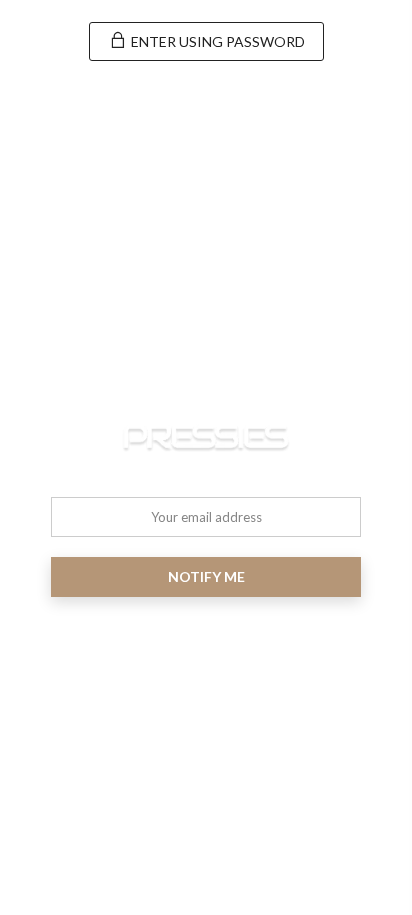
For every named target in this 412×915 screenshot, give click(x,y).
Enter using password (216, 41)
